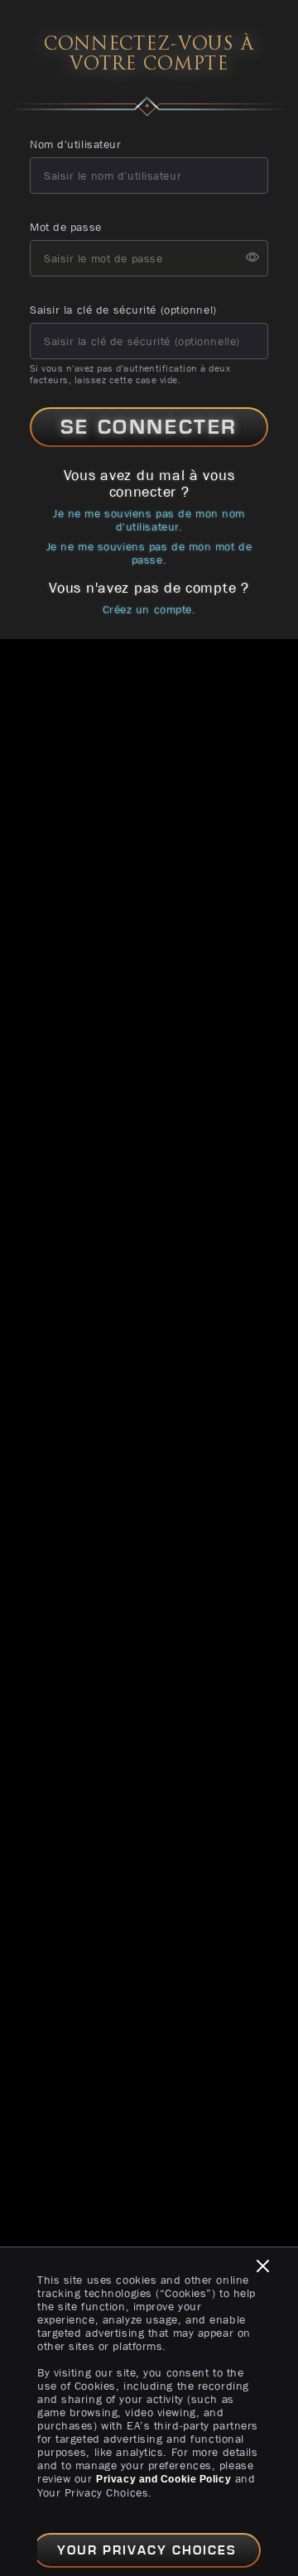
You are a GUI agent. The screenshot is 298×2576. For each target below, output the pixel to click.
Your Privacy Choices (147, 2550)
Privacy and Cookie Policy (163, 2479)
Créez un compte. (149, 609)
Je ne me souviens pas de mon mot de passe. (149, 553)
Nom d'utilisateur (76, 144)
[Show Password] (252, 259)
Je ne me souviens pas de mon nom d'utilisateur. (149, 520)
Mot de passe (66, 227)
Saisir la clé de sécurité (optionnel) (123, 310)
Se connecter (149, 427)
